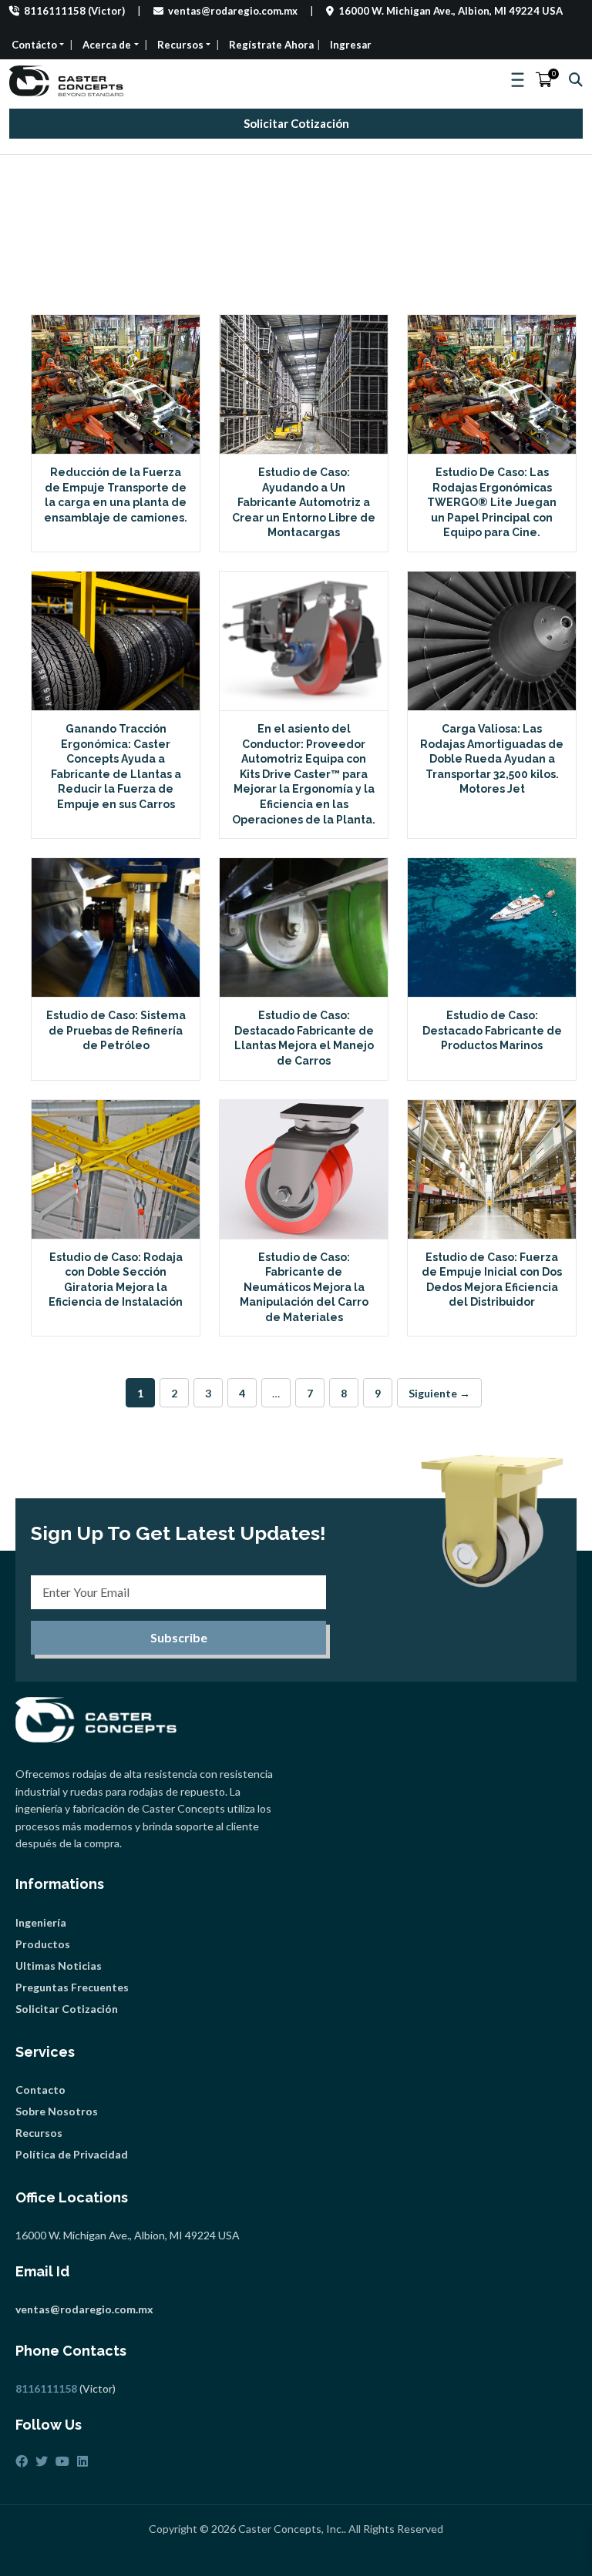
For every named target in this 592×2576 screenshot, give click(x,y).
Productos (43, 1944)
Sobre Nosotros (57, 2111)
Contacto (40, 2090)
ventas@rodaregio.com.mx (232, 11)
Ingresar (351, 45)
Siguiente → (439, 1393)
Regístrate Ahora (271, 45)
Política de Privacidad (72, 2154)
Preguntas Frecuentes (72, 1987)
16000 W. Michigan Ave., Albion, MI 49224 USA (449, 11)
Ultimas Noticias (59, 1966)
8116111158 (46, 2388)
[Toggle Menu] (519, 80)
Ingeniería (41, 1922)
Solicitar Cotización (296, 123)
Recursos (39, 2133)
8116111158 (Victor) (73, 11)
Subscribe (179, 1637)
